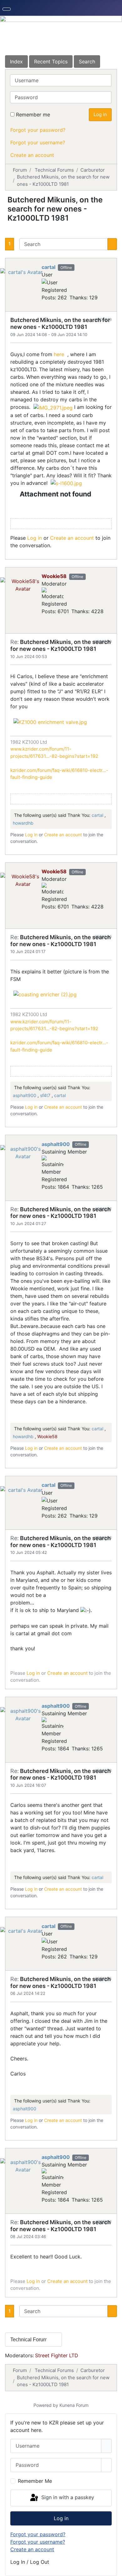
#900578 (103, 1770)
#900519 (103, 319)
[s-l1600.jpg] (66, 483)
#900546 (103, 1538)
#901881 (104, 2222)
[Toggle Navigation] (7, 9)
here (60, 354)
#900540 (103, 937)
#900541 (103, 1209)
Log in (100, 114)
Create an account (32, 155)
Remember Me (35, 2481)
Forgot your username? (38, 142)
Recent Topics (51, 62)
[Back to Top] (114, 2568)
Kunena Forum (74, 2405)
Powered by (46, 2405)
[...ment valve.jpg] (50, 721)
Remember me (33, 115)
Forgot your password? (38, 130)
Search (87, 62)
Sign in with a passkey (67, 2498)
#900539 (103, 641)
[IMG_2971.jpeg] (53, 407)
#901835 (103, 1979)
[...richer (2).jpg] (45, 994)
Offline (66, 268)
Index (16, 62)
